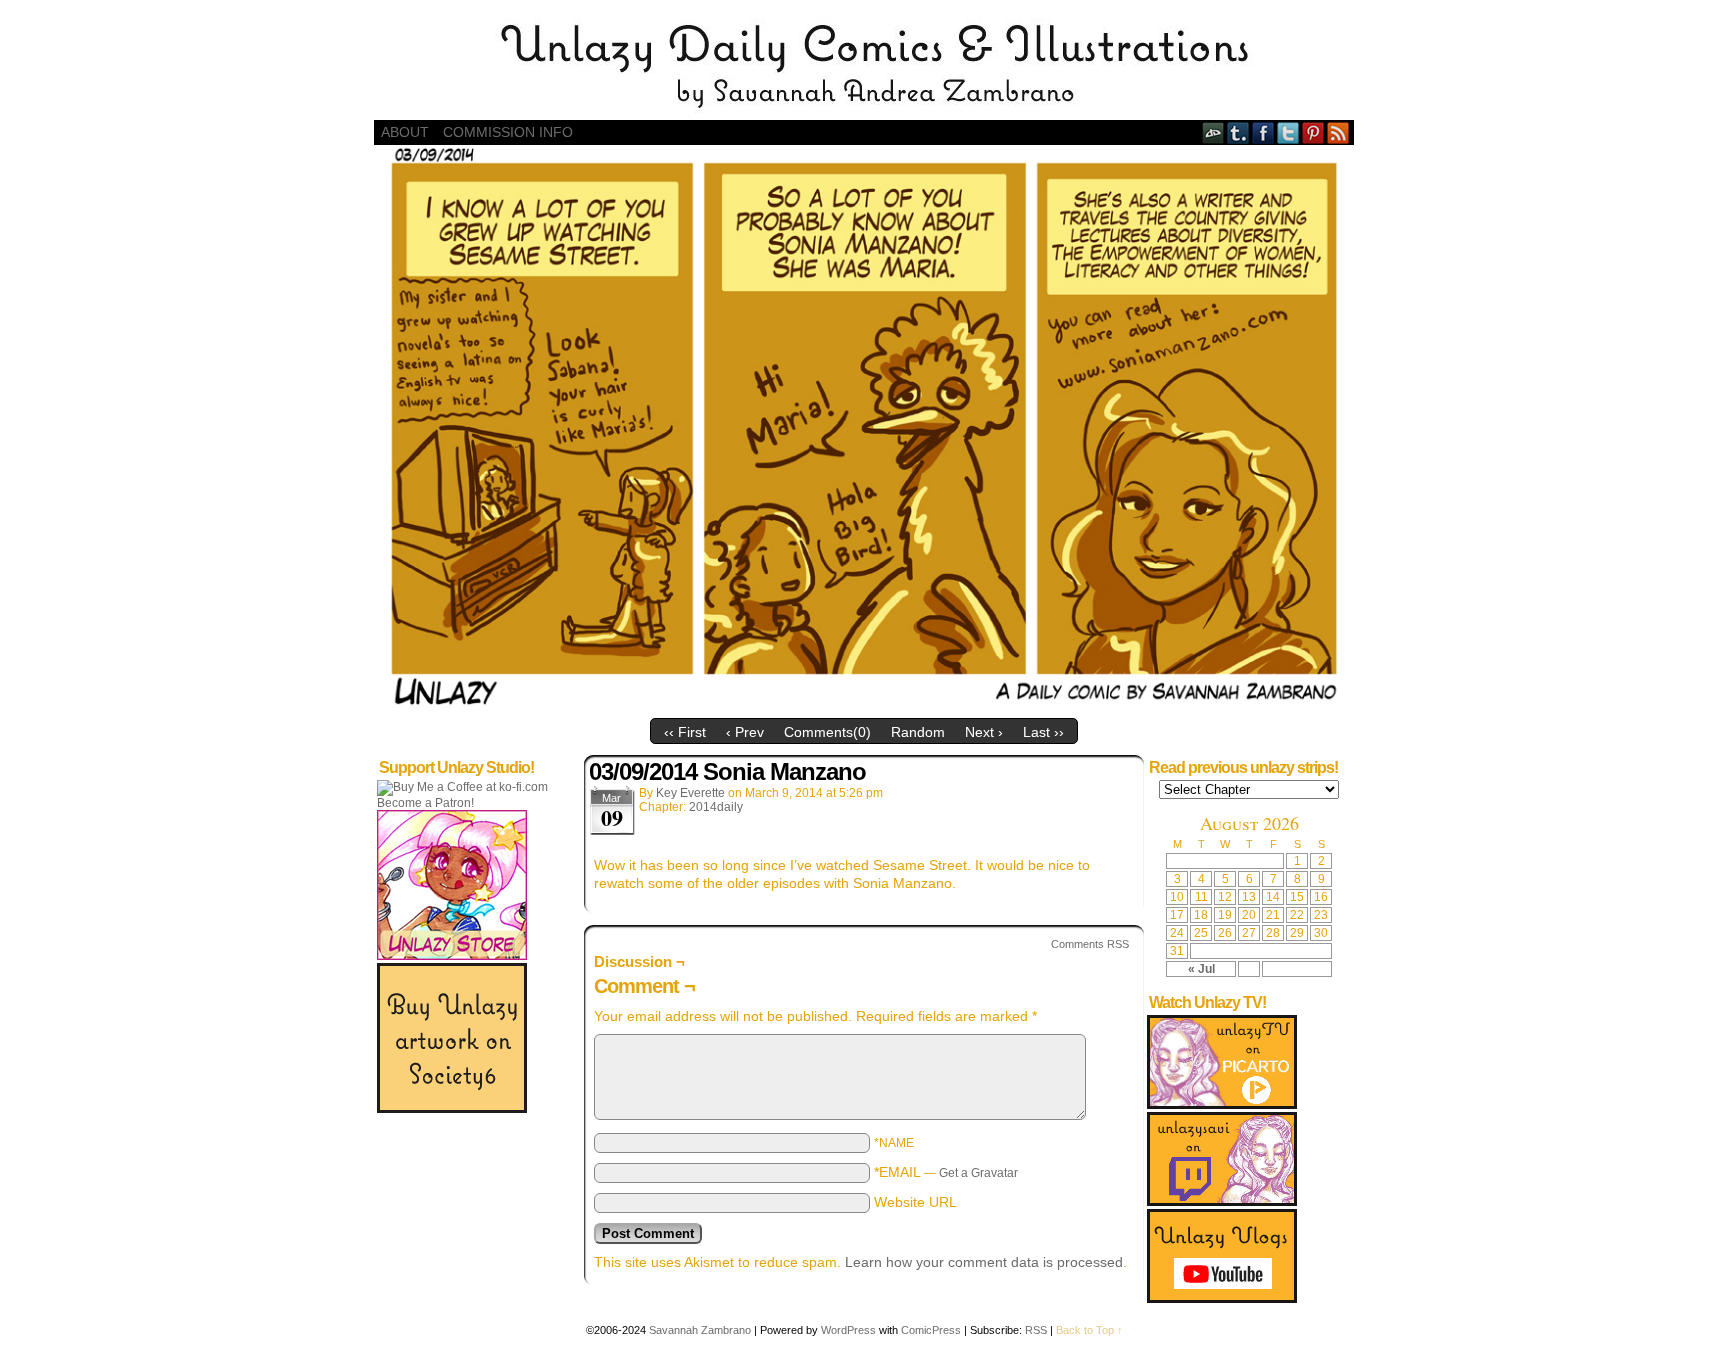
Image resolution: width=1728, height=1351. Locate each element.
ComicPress (931, 1330)
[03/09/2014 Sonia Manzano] (864, 704)
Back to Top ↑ (1089, 1330)
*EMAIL (946, 1172)
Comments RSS (1090, 944)
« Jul (1201, 969)
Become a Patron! (425, 803)
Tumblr (1238, 132)
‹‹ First (685, 732)
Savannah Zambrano (700, 1330)
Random (918, 732)
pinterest (1313, 132)
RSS (1338, 132)
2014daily (716, 807)
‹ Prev (745, 732)
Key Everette (690, 793)
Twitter (1288, 132)
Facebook (1263, 132)
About (405, 132)
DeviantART (1213, 132)
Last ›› (1043, 732)
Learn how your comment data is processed (984, 1262)
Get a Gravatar (978, 1173)
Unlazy (864, 65)
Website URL (915, 1202)
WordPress (848, 1330)
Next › (984, 732)
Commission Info (508, 132)
